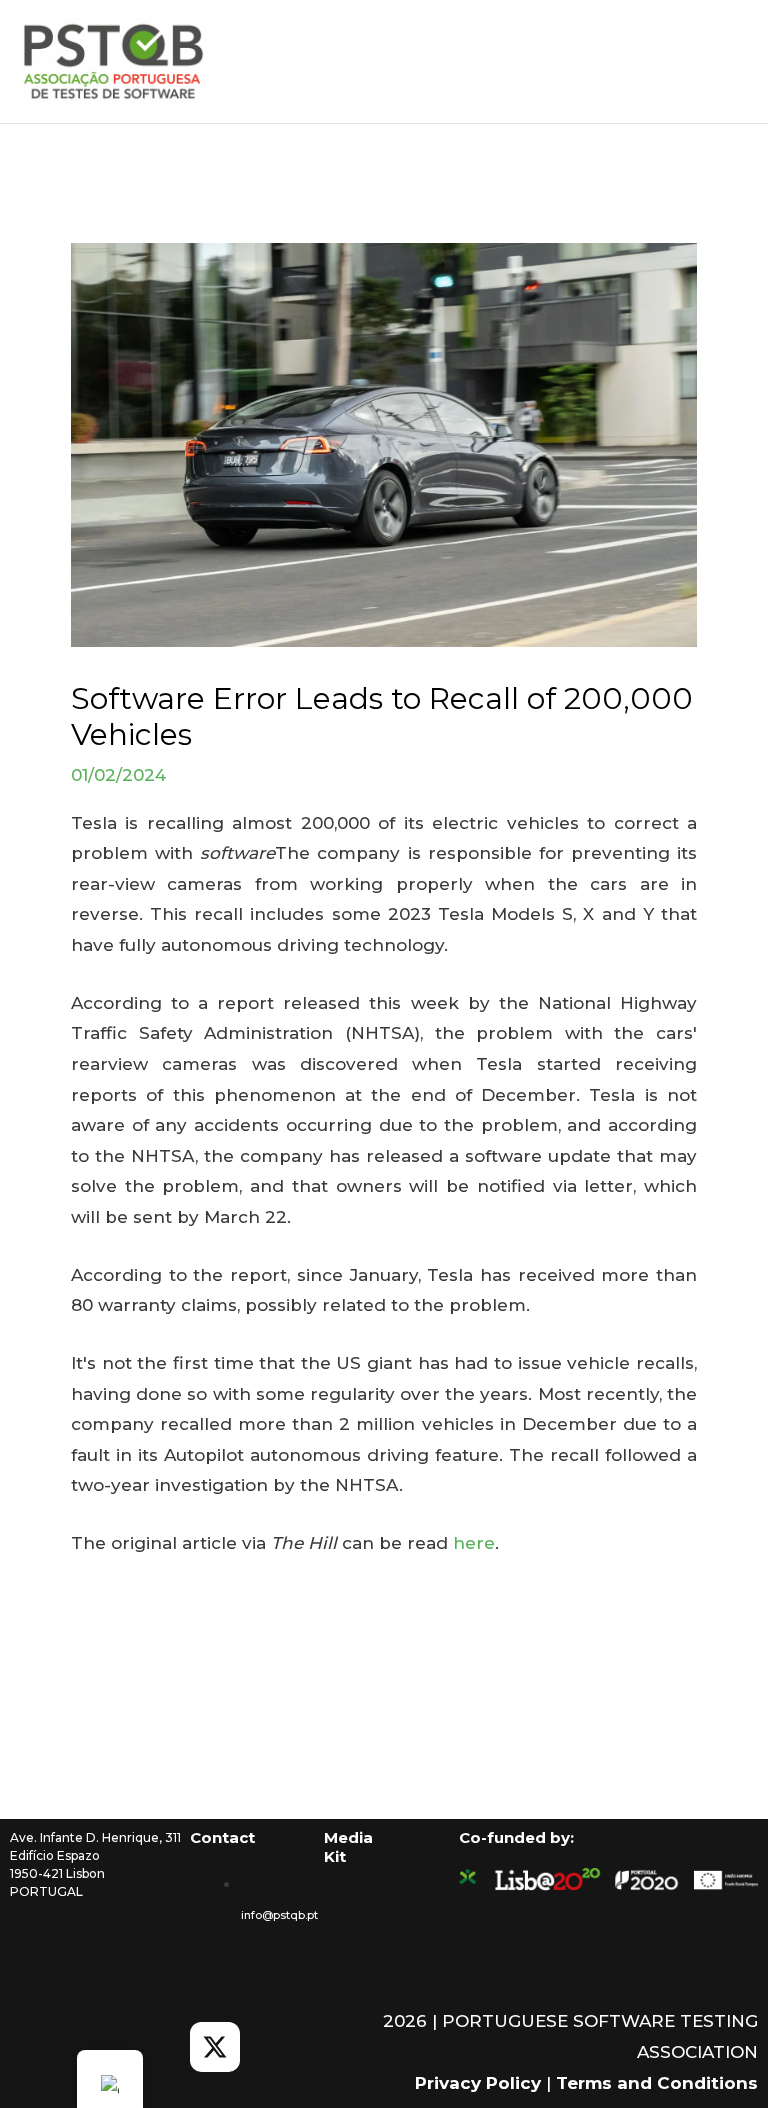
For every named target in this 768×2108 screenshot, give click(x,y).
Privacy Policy (478, 2083)
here (474, 1543)
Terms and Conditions (657, 2083)
